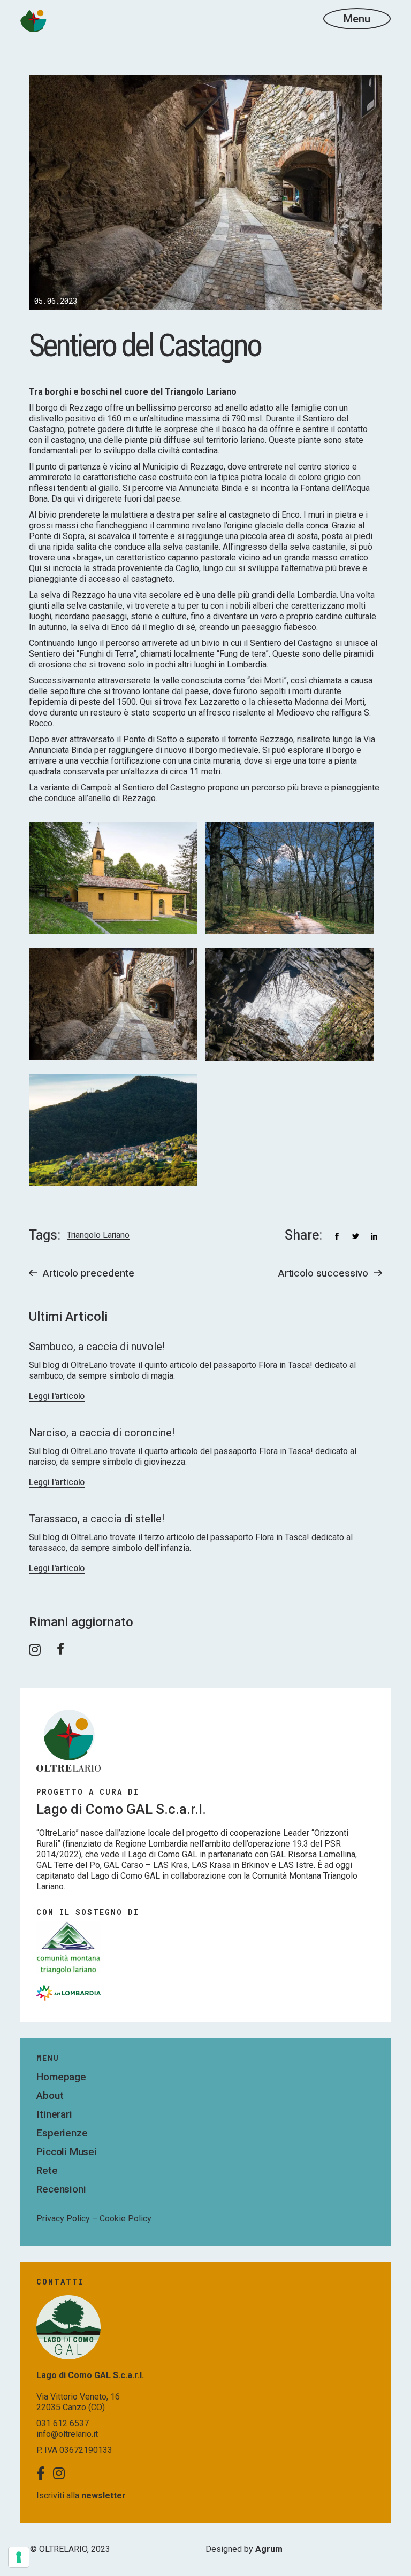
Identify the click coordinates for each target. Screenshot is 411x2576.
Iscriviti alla (81, 2496)
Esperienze (62, 2133)
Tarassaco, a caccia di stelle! (97, 1519)
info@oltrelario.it (67, 2434)
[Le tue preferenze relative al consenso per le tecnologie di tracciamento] (19, 2557)
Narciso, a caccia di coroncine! (102, 1433)
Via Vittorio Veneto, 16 (78, 2397)
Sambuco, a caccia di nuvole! (97, 1347)
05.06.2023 (56, 301)
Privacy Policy (63, 2219)
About (50, 2096)
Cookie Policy (125, 2219)
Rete (47, 2170)
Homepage (61, 2077)
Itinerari (54, 2114)
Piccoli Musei (67, 2152)
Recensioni (61, 2189)
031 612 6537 (63, 2423)
